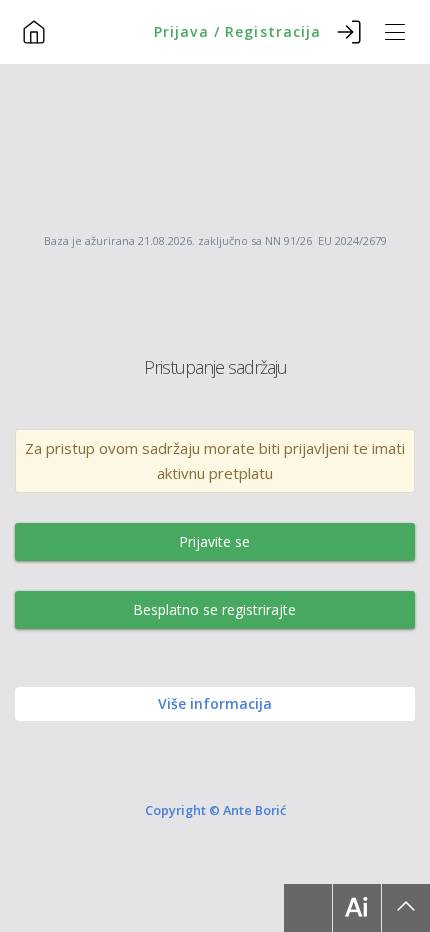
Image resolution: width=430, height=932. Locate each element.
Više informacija (215, 703)
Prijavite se (214, 541)
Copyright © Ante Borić (215, 809)
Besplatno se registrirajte (214, 609)
